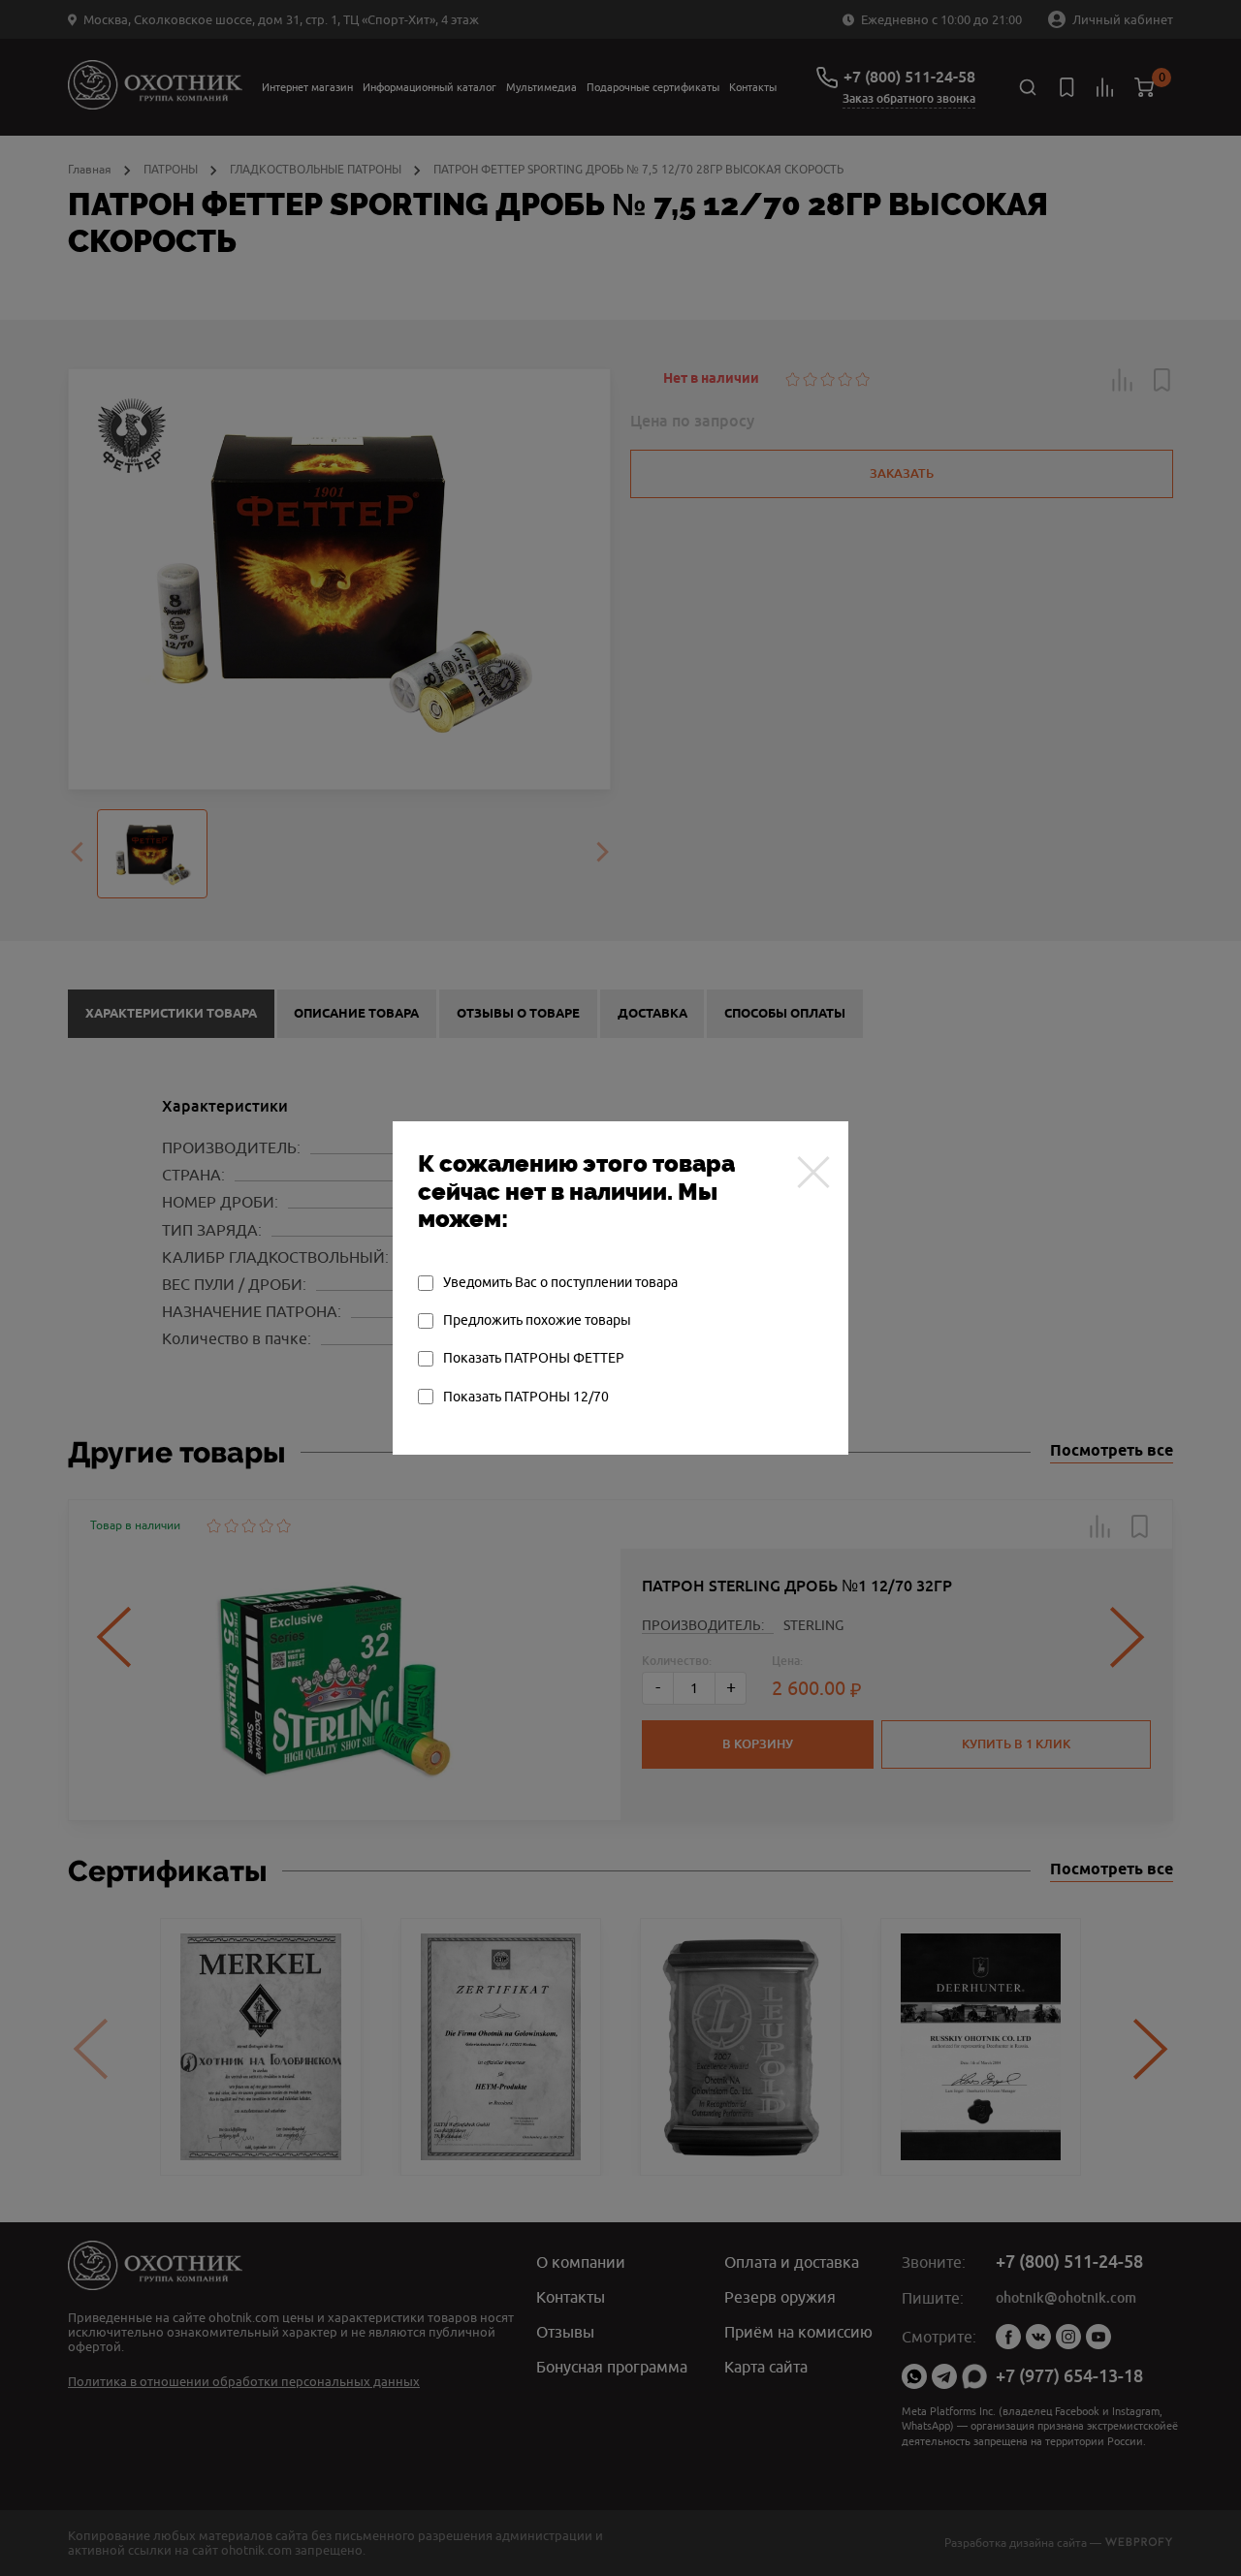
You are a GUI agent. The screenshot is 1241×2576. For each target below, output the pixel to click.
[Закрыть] (813, 1172)
